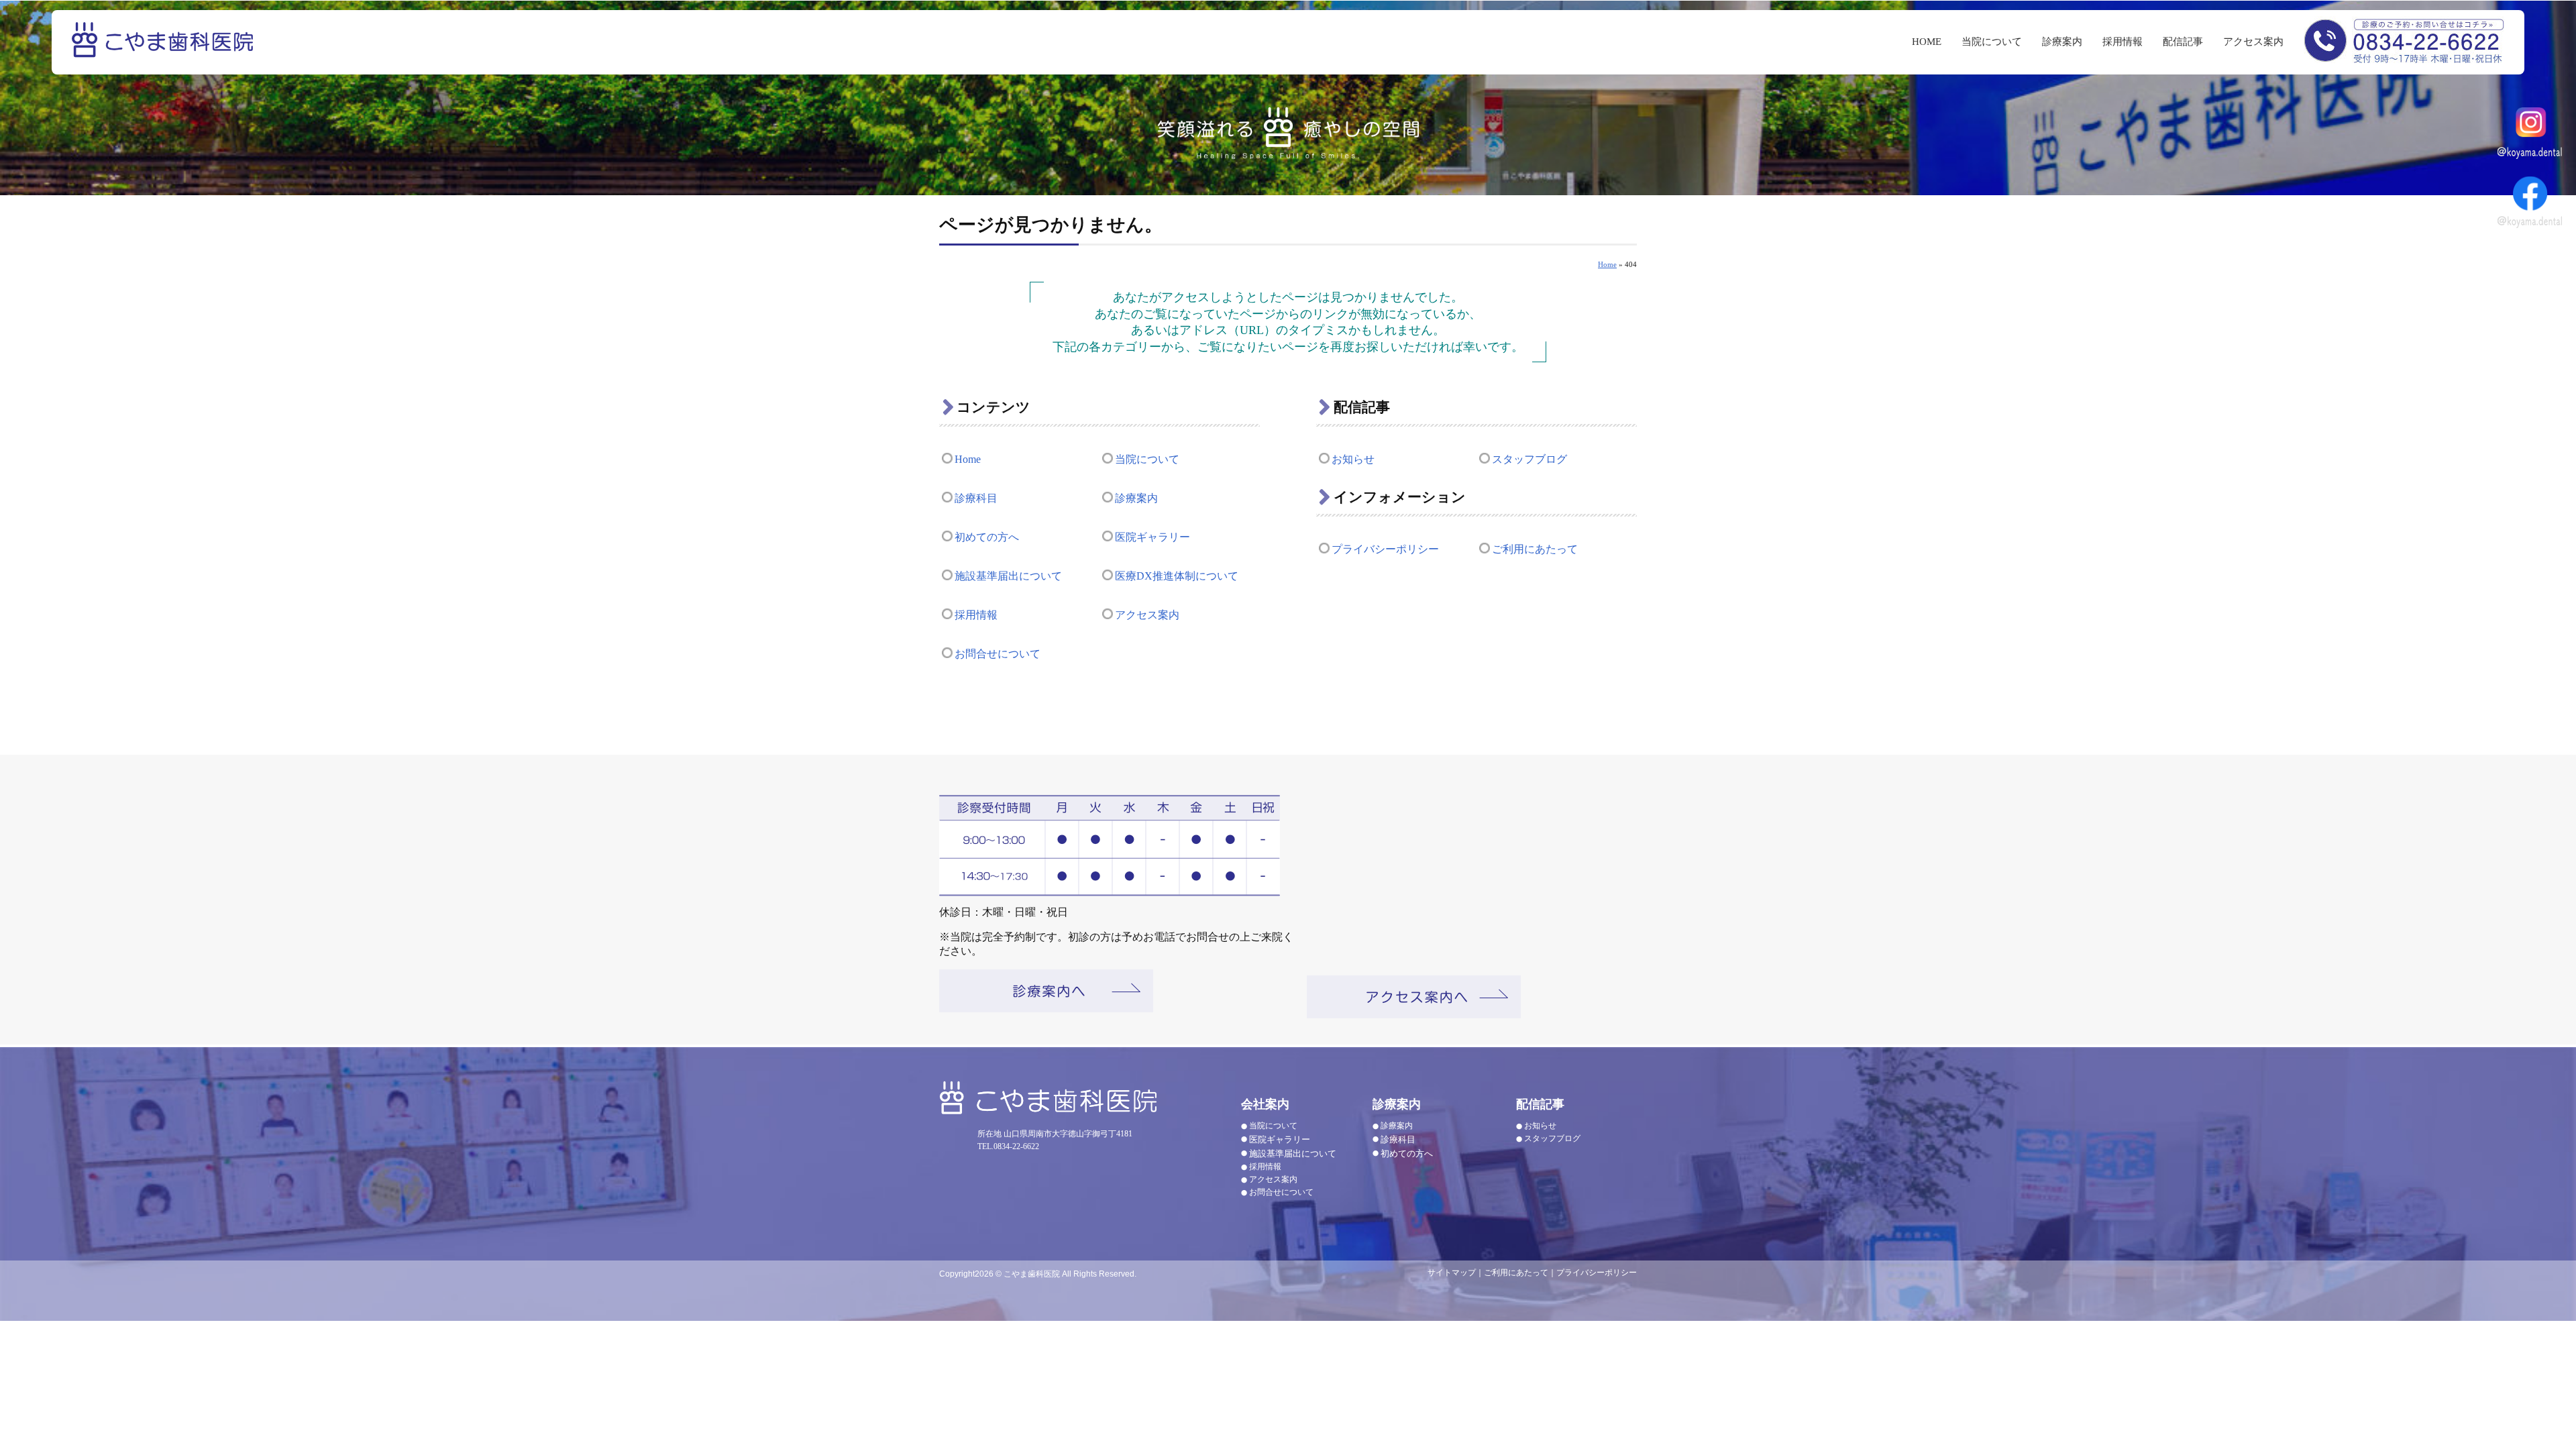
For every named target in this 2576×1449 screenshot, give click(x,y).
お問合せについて (998, 654)
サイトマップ (1452, 1273)
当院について (1992, 42)
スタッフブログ (1529, 459)
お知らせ (1353, 459)
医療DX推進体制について (1177, 576)
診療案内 (2062, 42)
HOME (1927, 42)
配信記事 (2183, 42)
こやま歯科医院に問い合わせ (2404, 40)
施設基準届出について (1008, 576)
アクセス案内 (2253, 42)
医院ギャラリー (1152, 537)
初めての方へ (987, 537)
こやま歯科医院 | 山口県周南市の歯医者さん (164, 49)
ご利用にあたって (1535, 549)
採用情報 (2123, 42)
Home (1607, 264)
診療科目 (976, 498)
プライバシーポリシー (1385, 549)
